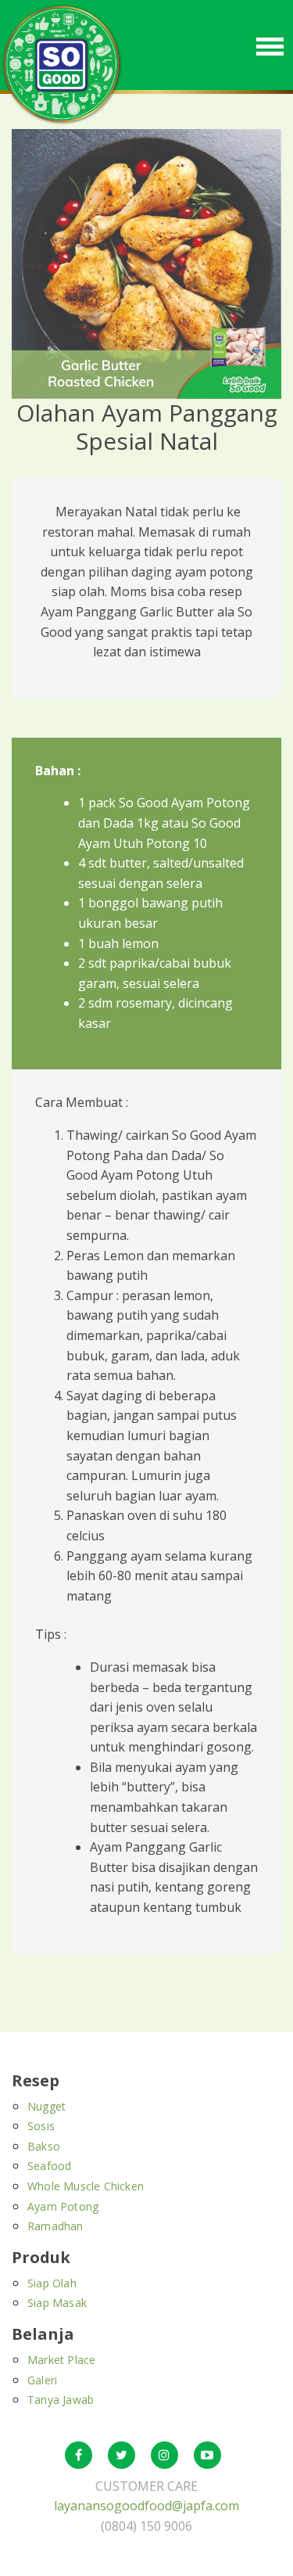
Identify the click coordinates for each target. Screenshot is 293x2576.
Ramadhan (55, 2226)
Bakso (44, 2146)
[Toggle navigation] (270, 45)
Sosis (41, 2126)
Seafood (49, 2166)
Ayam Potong (63, 2206)
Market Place (61, 2360)
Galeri (42, 2380)
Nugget (46, 2106)
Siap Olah (52, 2283)
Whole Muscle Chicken (86, 2186)
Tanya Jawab (61, 2400)
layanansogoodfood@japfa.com (146, 2506)
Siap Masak (57, 2303)
